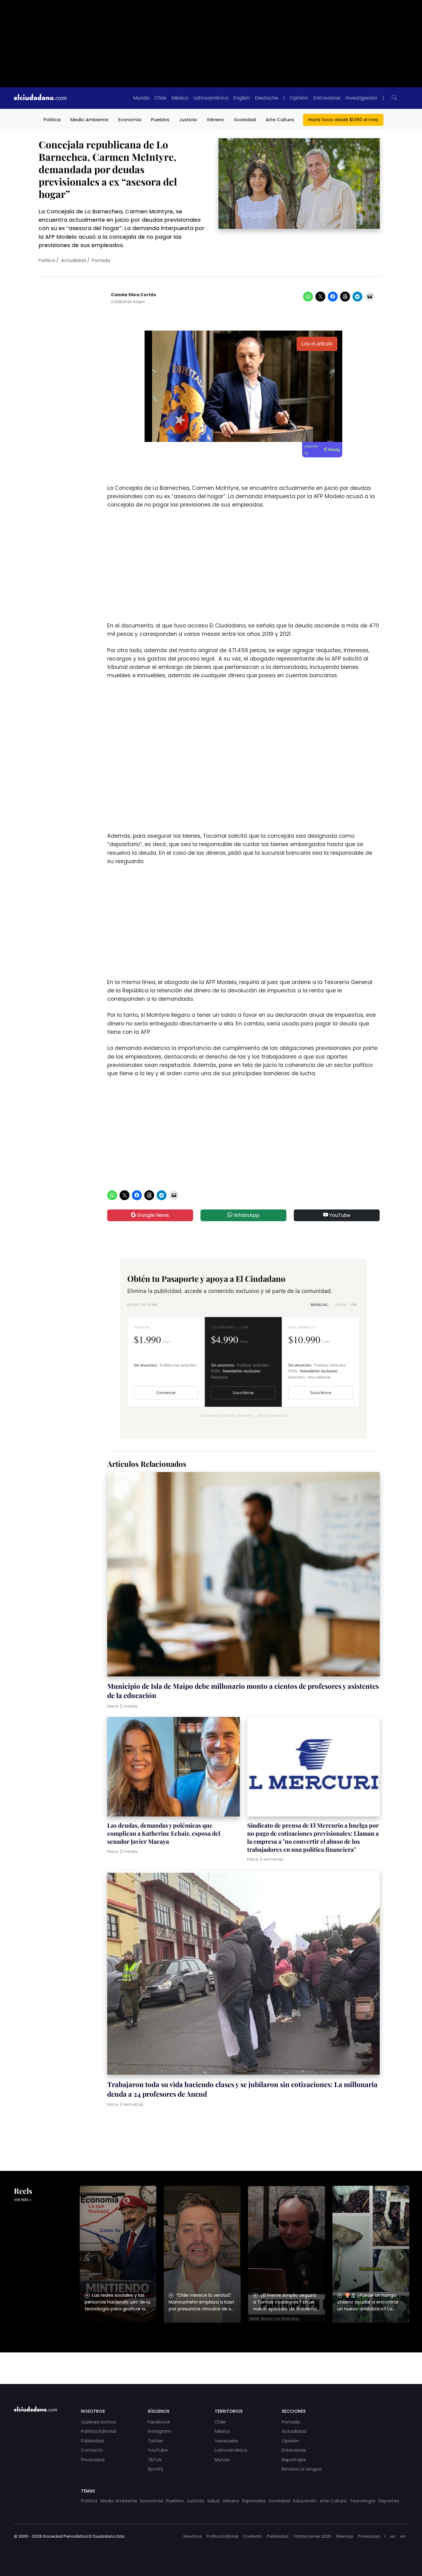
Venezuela (226, 2441)
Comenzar (166, 1393)
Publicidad (93, 2441)
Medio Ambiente (89, 120)
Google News (152, 1215)
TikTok (155, 2460)
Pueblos (160, 120)
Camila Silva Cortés (133, 295)
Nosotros (193, 2536)
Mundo (141, 98)
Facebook (159, 2422)
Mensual (319, 1305)
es (393, 2536)
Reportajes (294, 2460)
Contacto (92, 2450)
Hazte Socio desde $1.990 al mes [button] (343, 120)
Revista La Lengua (302, 2469)
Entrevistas (327, 98)
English (242, 98)
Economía (130, 120)
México (180, 98)
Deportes (389, 2501)
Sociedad (245, 120)
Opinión (299, 98)
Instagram (159, 2431)
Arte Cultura (280, 120)
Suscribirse (243, 1393)
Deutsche (267, 98)
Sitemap (345, 2536)
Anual (346, 1305)
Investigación (361, 98)
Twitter (155, 2441)
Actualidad (74, 260)
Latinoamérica (211, 98)
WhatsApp (246, 1215)
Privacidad (93, 2460)
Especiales (254, 2501)
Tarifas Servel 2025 (312, 2536)
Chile (160, 98)
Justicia (188, 120)
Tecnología (363, 2501)
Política (52, 120)
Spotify (156, 2469)
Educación (305, 2501)
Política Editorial (99, 2431)
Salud (213, 2501)
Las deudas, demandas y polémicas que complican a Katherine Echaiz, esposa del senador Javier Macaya (164, 1833)
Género (215, 120)
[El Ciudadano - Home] (40, 98)
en (403, 2536)
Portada (101, 260)
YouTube (339, 1215)
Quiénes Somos (99, 2422)
